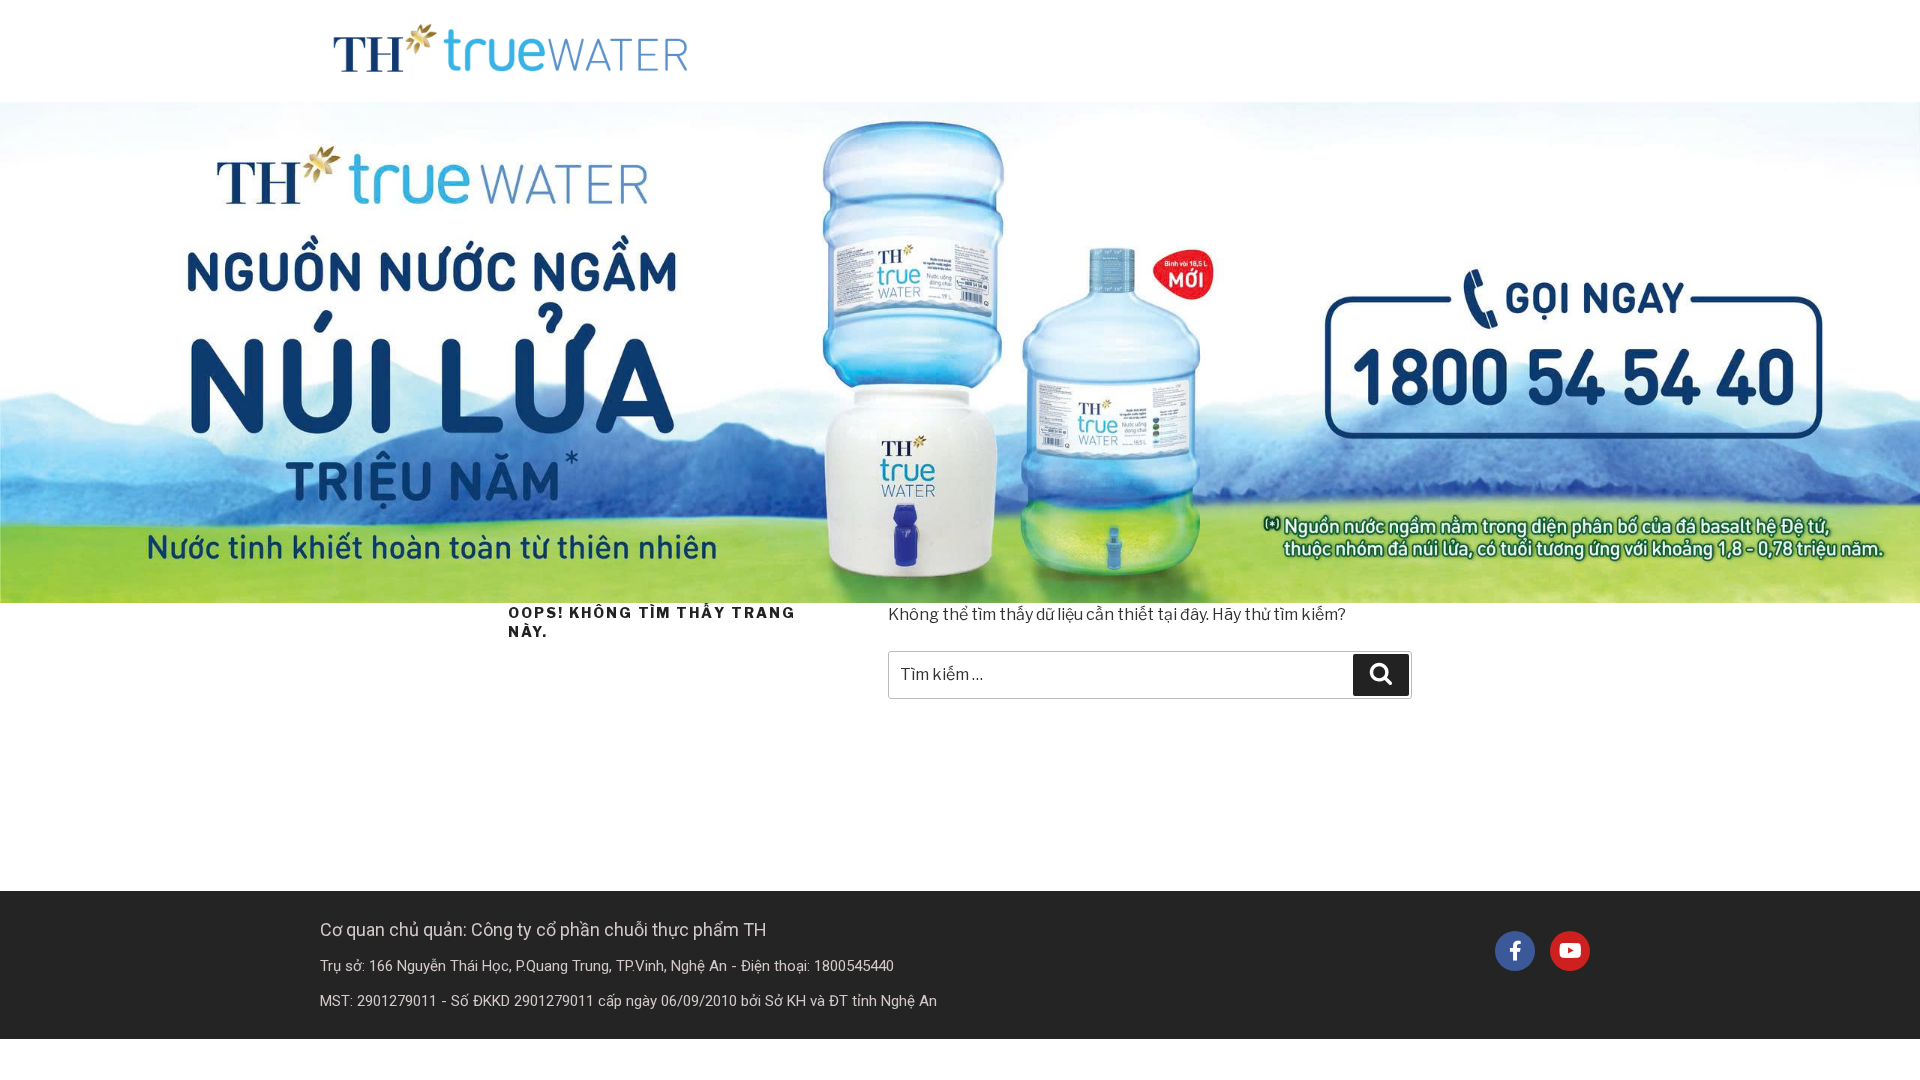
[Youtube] (1570, 951)
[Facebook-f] (1515, 951)
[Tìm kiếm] (1381, 675)
